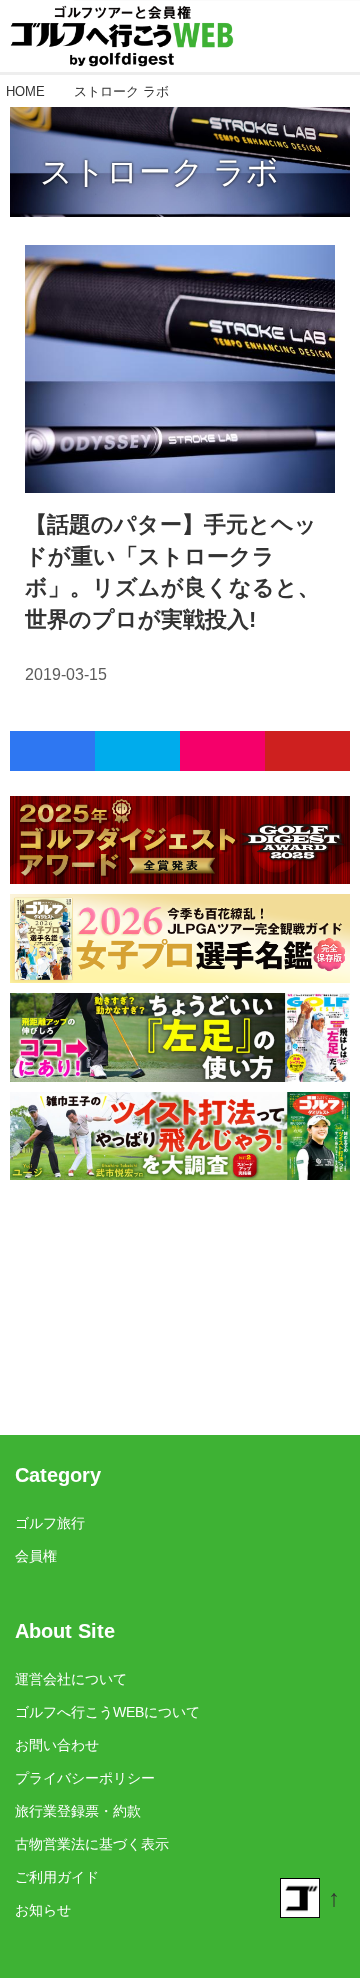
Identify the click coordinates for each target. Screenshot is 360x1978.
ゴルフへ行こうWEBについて (107, 1712)
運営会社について (71, 1679)
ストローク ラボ (159, 172)
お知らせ (43, 1910)
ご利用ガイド (57, 1877)
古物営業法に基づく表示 (92, 1844)
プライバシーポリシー (85, 1778)
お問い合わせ (57, 1745)
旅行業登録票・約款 (78, 1811)
